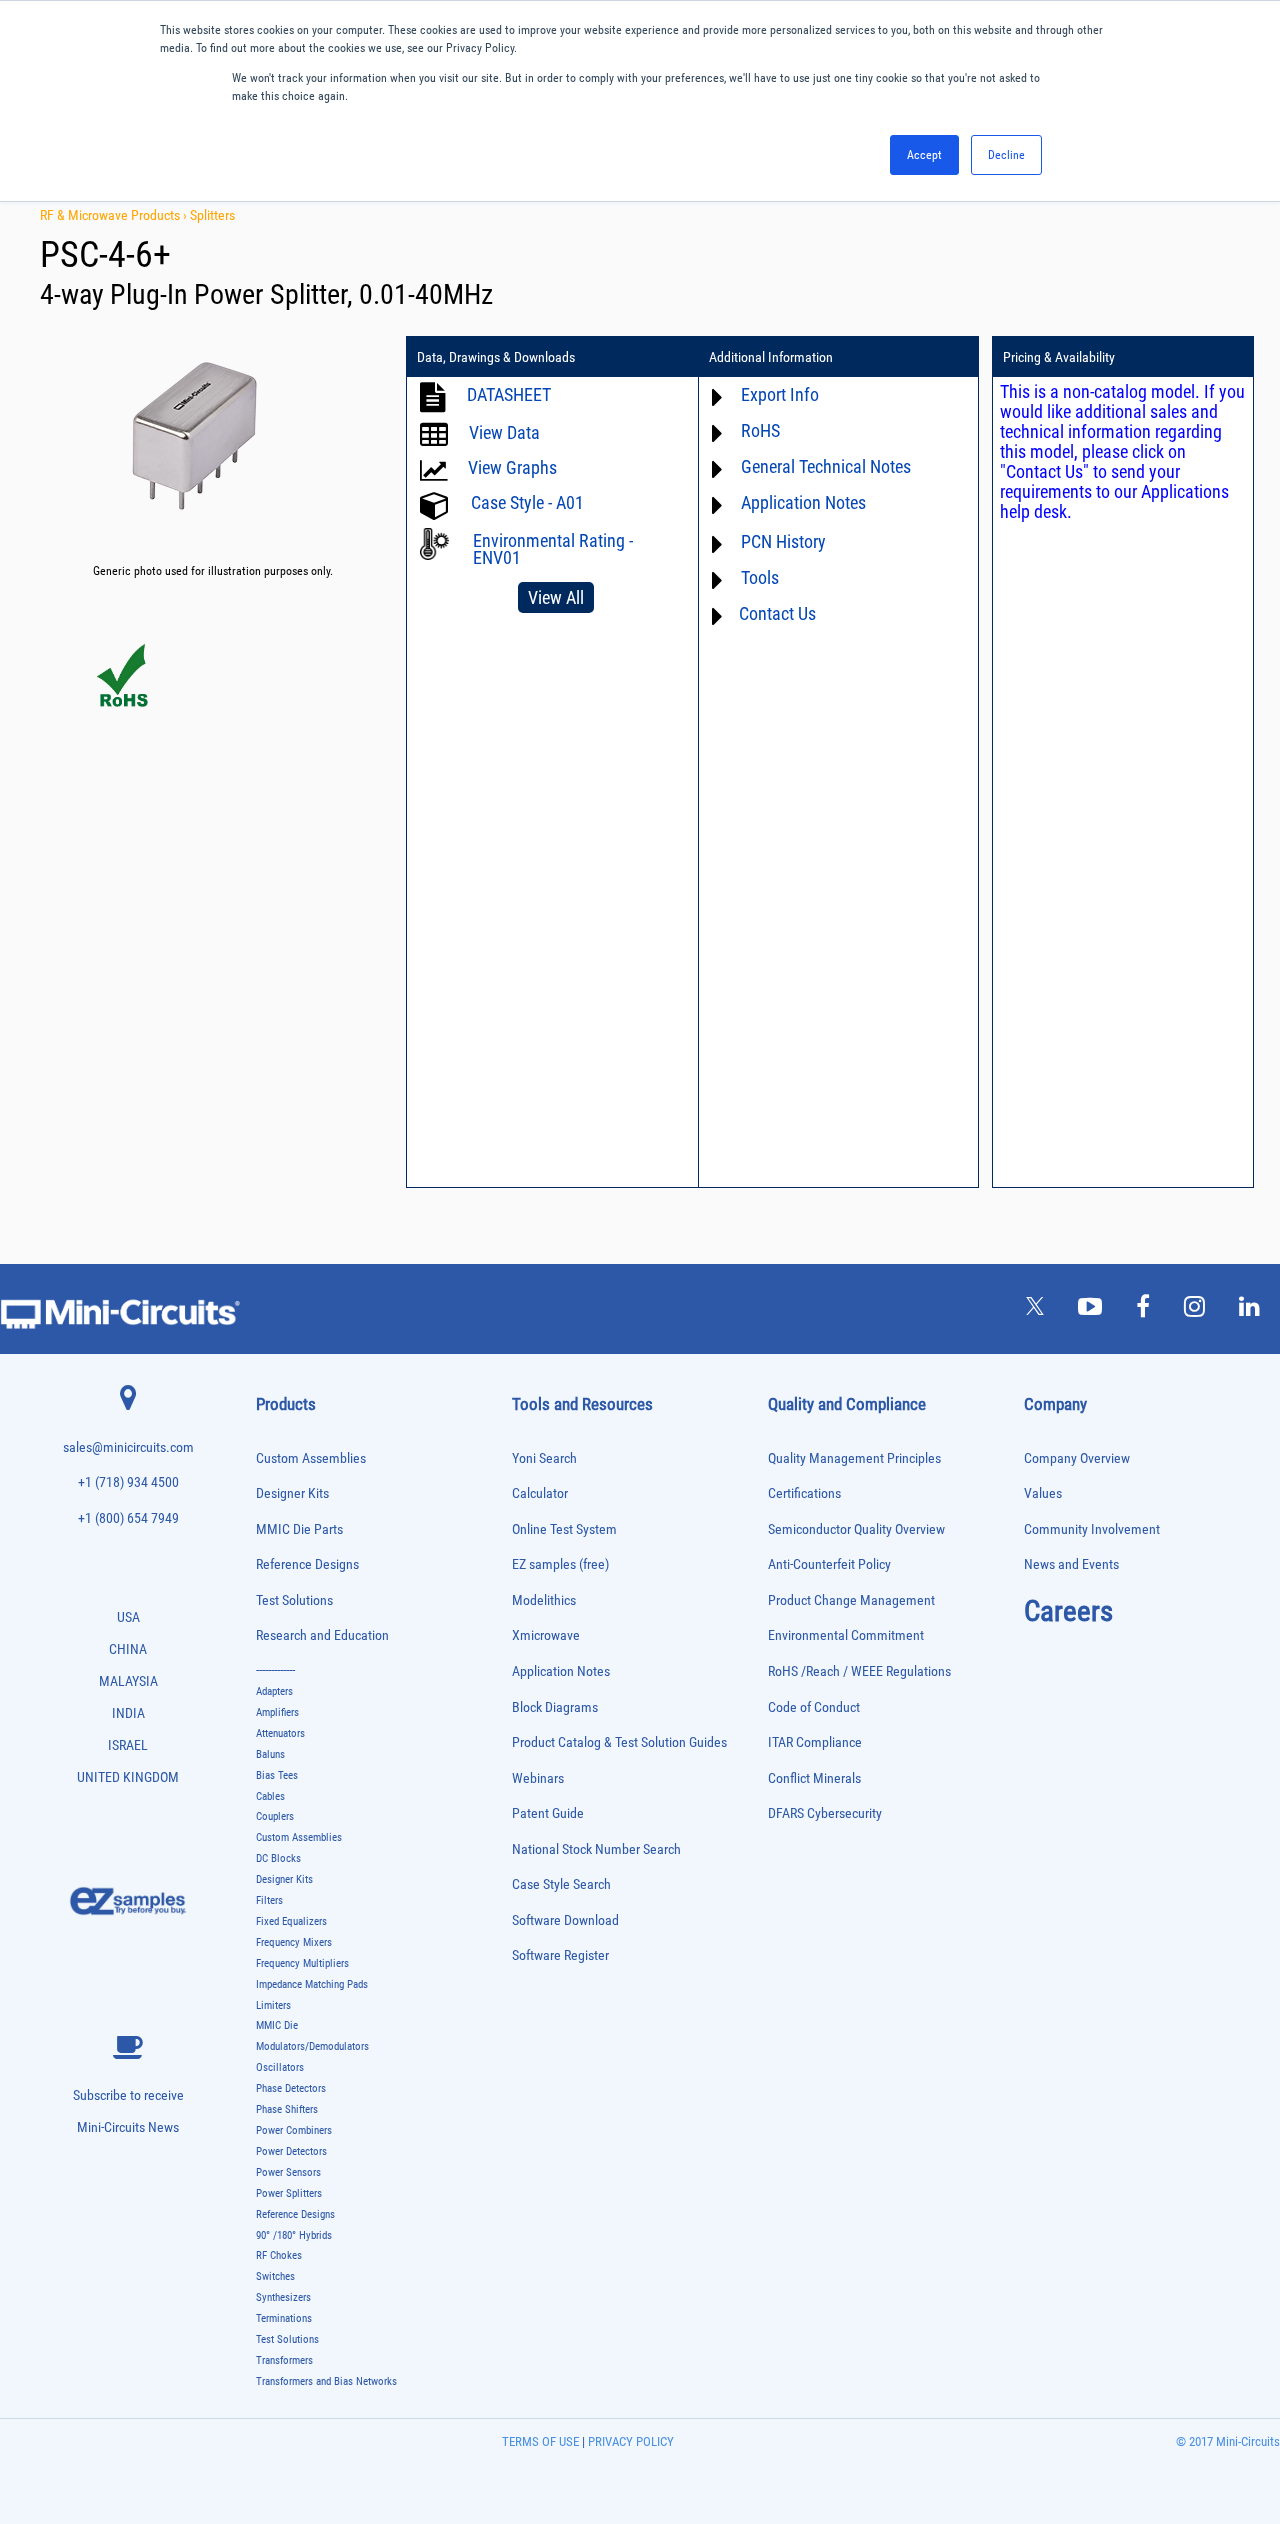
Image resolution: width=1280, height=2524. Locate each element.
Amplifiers (277, 1712)
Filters (269, 1900)
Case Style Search (561, 1884)
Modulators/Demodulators (312, 2046)
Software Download (565, 1920)
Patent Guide (548, 1813)
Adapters (274, 1691)
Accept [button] (924, 155)
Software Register (560, 1955)
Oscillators (280, 2067)
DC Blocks (278, 1858)
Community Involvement (1092, 1529)
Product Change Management (851, 1600)
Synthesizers (283, 2297)
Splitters (212, 215)
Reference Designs (307, 1564)
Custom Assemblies (311, 1458)
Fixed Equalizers (291, 1921)
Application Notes (561, 1671)
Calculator (540, 1493)
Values (1043, 1493)
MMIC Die (277, 2025)
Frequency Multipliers (302, 1963)
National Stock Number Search (596, 1849)
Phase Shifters (287, 2109)
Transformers (284, 2360)
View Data (504, 432)
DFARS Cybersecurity (825, 1813)
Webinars (538, 1778)
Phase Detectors (291, 2088)
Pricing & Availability (1059, 357)
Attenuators (280, 1733)
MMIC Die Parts (299, 1529)
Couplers (275, 1816)
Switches (275, 2276)
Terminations (284, 2318)
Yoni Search (544, 1458)
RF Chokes (279, 2255)
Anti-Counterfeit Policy (829, 1564)
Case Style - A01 (527, 502)
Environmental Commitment (846, 1635)
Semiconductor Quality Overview (856, 1529)
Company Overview (1077, 1458)
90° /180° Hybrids (294, 2235)
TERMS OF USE (540, 2441)
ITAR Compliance (815, 1742)
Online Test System (564, 1529)
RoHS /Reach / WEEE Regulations (859, 1671)
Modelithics (544, 1600)
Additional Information (771, 357)
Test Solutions (294, 1600)
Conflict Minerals (814, 1778)
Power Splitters (289, 2193)
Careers (1068, 1611)
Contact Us (777, 613)
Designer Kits (292, 1493)
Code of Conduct (814, 1707)
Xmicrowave (546, 1635)
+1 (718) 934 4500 (128, 1482)
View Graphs (512, 467)
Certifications (804, 1493)
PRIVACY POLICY (629, 2441)
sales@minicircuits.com (128, 1447)
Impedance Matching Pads (312, 1984)
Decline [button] (1006, 155)
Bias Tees (277, 1775)
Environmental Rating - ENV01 (553, 549)
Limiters (273, 2005)
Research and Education (322, 1635)
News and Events (1071, 1564)
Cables (270, 1796)
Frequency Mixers (294, 1942)
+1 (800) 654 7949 (128, 1518)
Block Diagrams (555, 1707)
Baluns (270, 1754)
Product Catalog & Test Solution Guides (619, 1742)
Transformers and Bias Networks (326, 2381)
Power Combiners (294, 2130)
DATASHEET (509, 394)
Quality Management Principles (854, 1458)
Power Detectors (291, 2151)
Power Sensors (288, 2172)
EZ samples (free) (560, 1564)
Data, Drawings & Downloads (496, 357)
